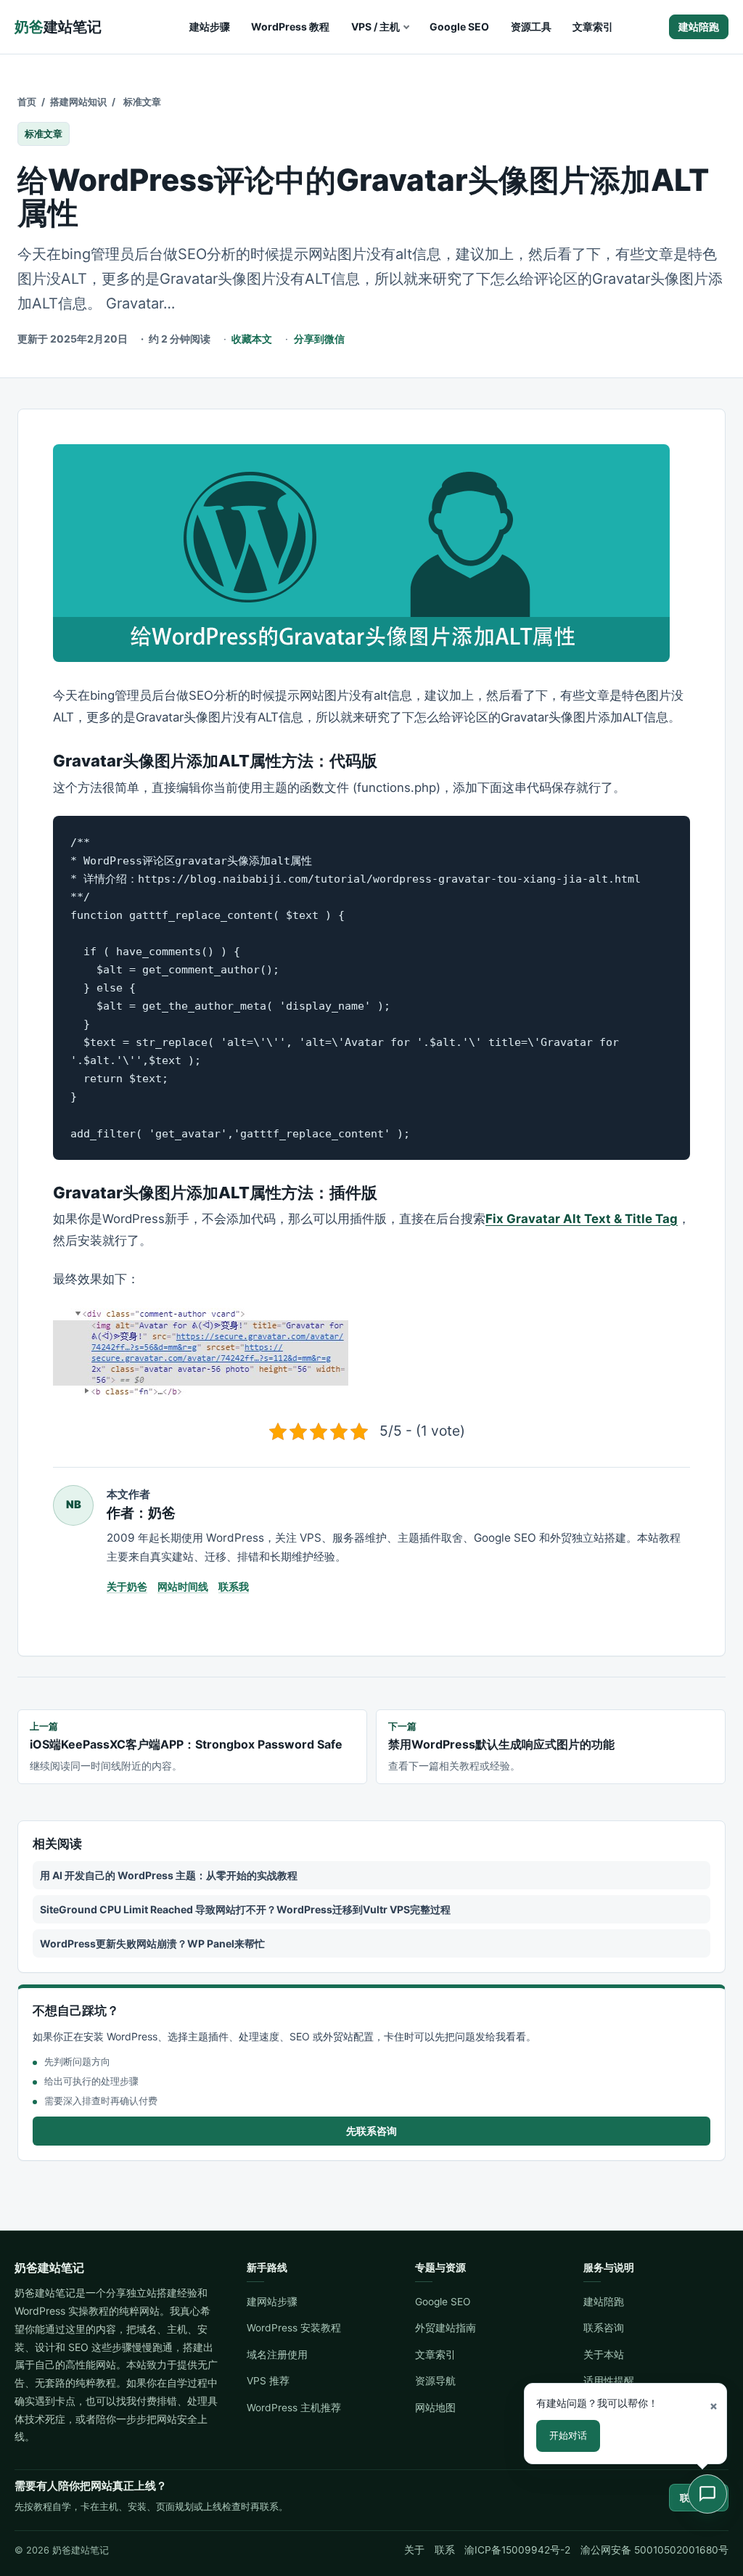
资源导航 (435, 2381)
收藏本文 (252, 339)
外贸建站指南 (446, 2328)
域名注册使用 (277, 2355)
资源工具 (531, 26)
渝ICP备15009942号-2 (517, 2550)
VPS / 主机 (375, 26)
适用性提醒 (609, 2381)
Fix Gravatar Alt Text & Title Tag (582, 1219)
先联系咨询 (371, 2131)
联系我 (234, 1586)
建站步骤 (210, 26)
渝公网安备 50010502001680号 (654, 2550)
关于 (414, 2550)
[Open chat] (707, 2494)
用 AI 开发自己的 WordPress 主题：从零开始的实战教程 (169, 1875)
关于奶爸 (127, 1586)
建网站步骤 (272, 2302)
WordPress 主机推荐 (294, 2408)
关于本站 (604, 2355)
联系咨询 (604, 2328)
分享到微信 (319, 339)
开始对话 (568, 2435)
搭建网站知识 (78, 102)
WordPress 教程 (290, 26)
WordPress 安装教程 (294, 2328)
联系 (445, 2550)
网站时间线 (183, 1586)
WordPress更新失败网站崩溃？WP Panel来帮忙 (152, 1943)
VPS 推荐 (268, 2381)
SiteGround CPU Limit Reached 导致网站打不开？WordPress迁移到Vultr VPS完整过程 (245, 1909)
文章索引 (593, 26)
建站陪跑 (699, 26)
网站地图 (435, 2408)
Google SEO (459, 26)
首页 (27, 102)
